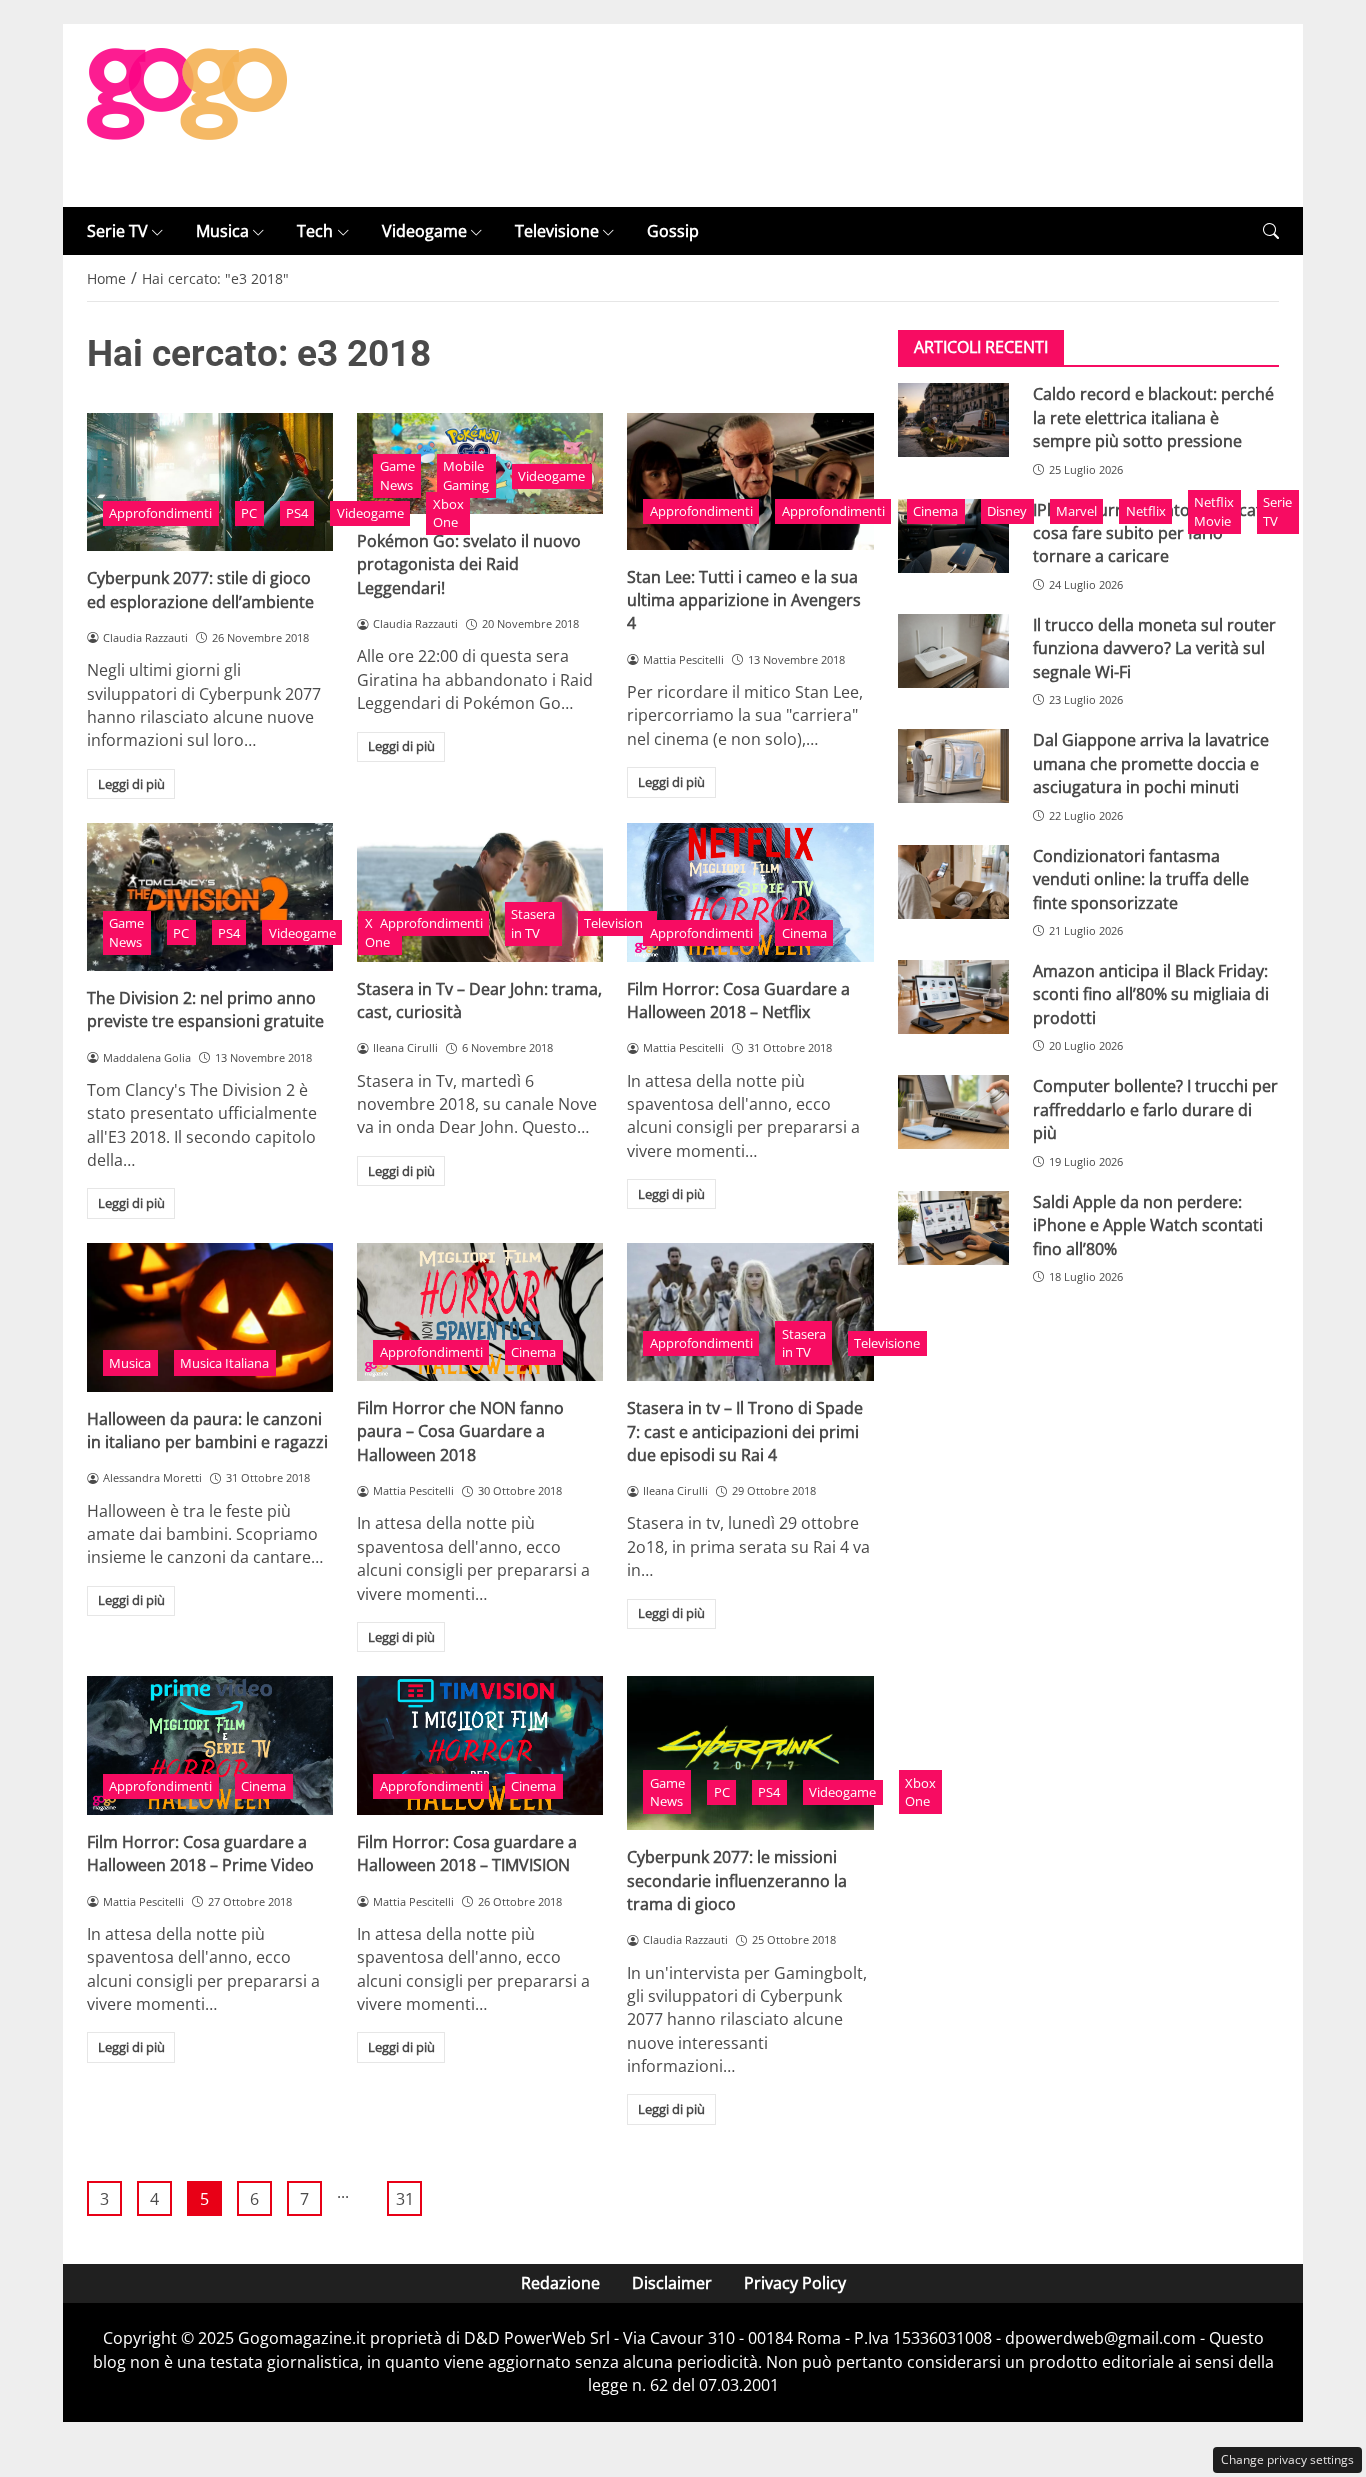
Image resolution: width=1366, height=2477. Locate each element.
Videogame (424, 231)
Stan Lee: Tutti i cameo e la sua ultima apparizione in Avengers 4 (744, 600)
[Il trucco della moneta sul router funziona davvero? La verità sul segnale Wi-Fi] (953, 651)
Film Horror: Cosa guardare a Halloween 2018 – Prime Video (200, 1853)
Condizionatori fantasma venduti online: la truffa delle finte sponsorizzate (1141, 879)
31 (405, 2199)
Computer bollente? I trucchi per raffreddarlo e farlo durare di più (1155, 1109)
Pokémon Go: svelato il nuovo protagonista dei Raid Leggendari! (469, 564)
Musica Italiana (224, 1363)
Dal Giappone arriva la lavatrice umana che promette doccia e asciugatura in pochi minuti (1151, 763)
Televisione (557, 231)
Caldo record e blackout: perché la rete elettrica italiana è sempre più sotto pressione (1153, 417)
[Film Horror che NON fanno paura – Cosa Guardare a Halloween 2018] (480, 1312)
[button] (1271, 231)
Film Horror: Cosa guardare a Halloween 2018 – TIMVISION (467, 1853)
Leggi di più (131, 784)
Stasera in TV (533, 923)
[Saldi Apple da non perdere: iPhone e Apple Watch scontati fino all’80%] (953, 1228)
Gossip (673, 231)
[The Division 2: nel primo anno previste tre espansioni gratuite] (210, 897)
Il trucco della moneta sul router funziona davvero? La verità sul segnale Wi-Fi (1154, 648)
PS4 (297, 513)
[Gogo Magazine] (187, 114)
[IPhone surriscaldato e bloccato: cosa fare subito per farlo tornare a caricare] (953, 536)
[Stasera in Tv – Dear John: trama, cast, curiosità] (480, 892)
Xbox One (448, 513)
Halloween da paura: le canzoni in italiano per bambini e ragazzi (207, 1430)
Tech (315, 231)
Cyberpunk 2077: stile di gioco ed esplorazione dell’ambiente (200, 589)
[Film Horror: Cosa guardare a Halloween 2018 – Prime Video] (210, 1745)
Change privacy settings (1287, 2459)
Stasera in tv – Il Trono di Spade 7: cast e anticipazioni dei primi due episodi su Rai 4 (745, 1431)
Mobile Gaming (466, 475)
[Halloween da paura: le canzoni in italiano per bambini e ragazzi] (210, 1317)
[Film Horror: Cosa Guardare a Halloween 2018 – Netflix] (750, 892)
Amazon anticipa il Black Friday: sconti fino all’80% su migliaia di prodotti (1151, 994)
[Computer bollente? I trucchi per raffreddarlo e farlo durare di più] (953, 1112)
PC (249, 513)
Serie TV (117, 231)
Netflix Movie (1214, 511)
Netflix (1146, 511)
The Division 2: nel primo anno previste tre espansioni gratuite (205, 1009)
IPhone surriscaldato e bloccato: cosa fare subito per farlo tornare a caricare (1154, 533)
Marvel (1076, 511)
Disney (1007, 511)
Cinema (935, 511)
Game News (397, 475)
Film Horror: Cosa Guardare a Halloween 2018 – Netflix (738, 1000)
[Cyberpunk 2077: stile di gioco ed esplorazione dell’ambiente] (210, 482)
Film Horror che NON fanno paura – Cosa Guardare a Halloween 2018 (460, 1431)
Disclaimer (672, 2283)
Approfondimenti (160, 513)
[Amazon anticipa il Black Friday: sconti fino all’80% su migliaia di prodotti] (953, 997)
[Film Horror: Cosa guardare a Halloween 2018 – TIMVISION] (480, 1745)
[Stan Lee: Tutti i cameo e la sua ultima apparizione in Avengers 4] (750, 481)
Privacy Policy (795, 2283)
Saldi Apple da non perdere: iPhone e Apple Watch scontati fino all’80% (1148, 1225)
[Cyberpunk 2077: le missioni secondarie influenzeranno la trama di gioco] (750, 1753)
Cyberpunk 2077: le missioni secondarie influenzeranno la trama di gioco (737, 1880)
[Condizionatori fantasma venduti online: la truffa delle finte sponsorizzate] (953, 882)
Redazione (560, 2283)
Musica (222, 231)
